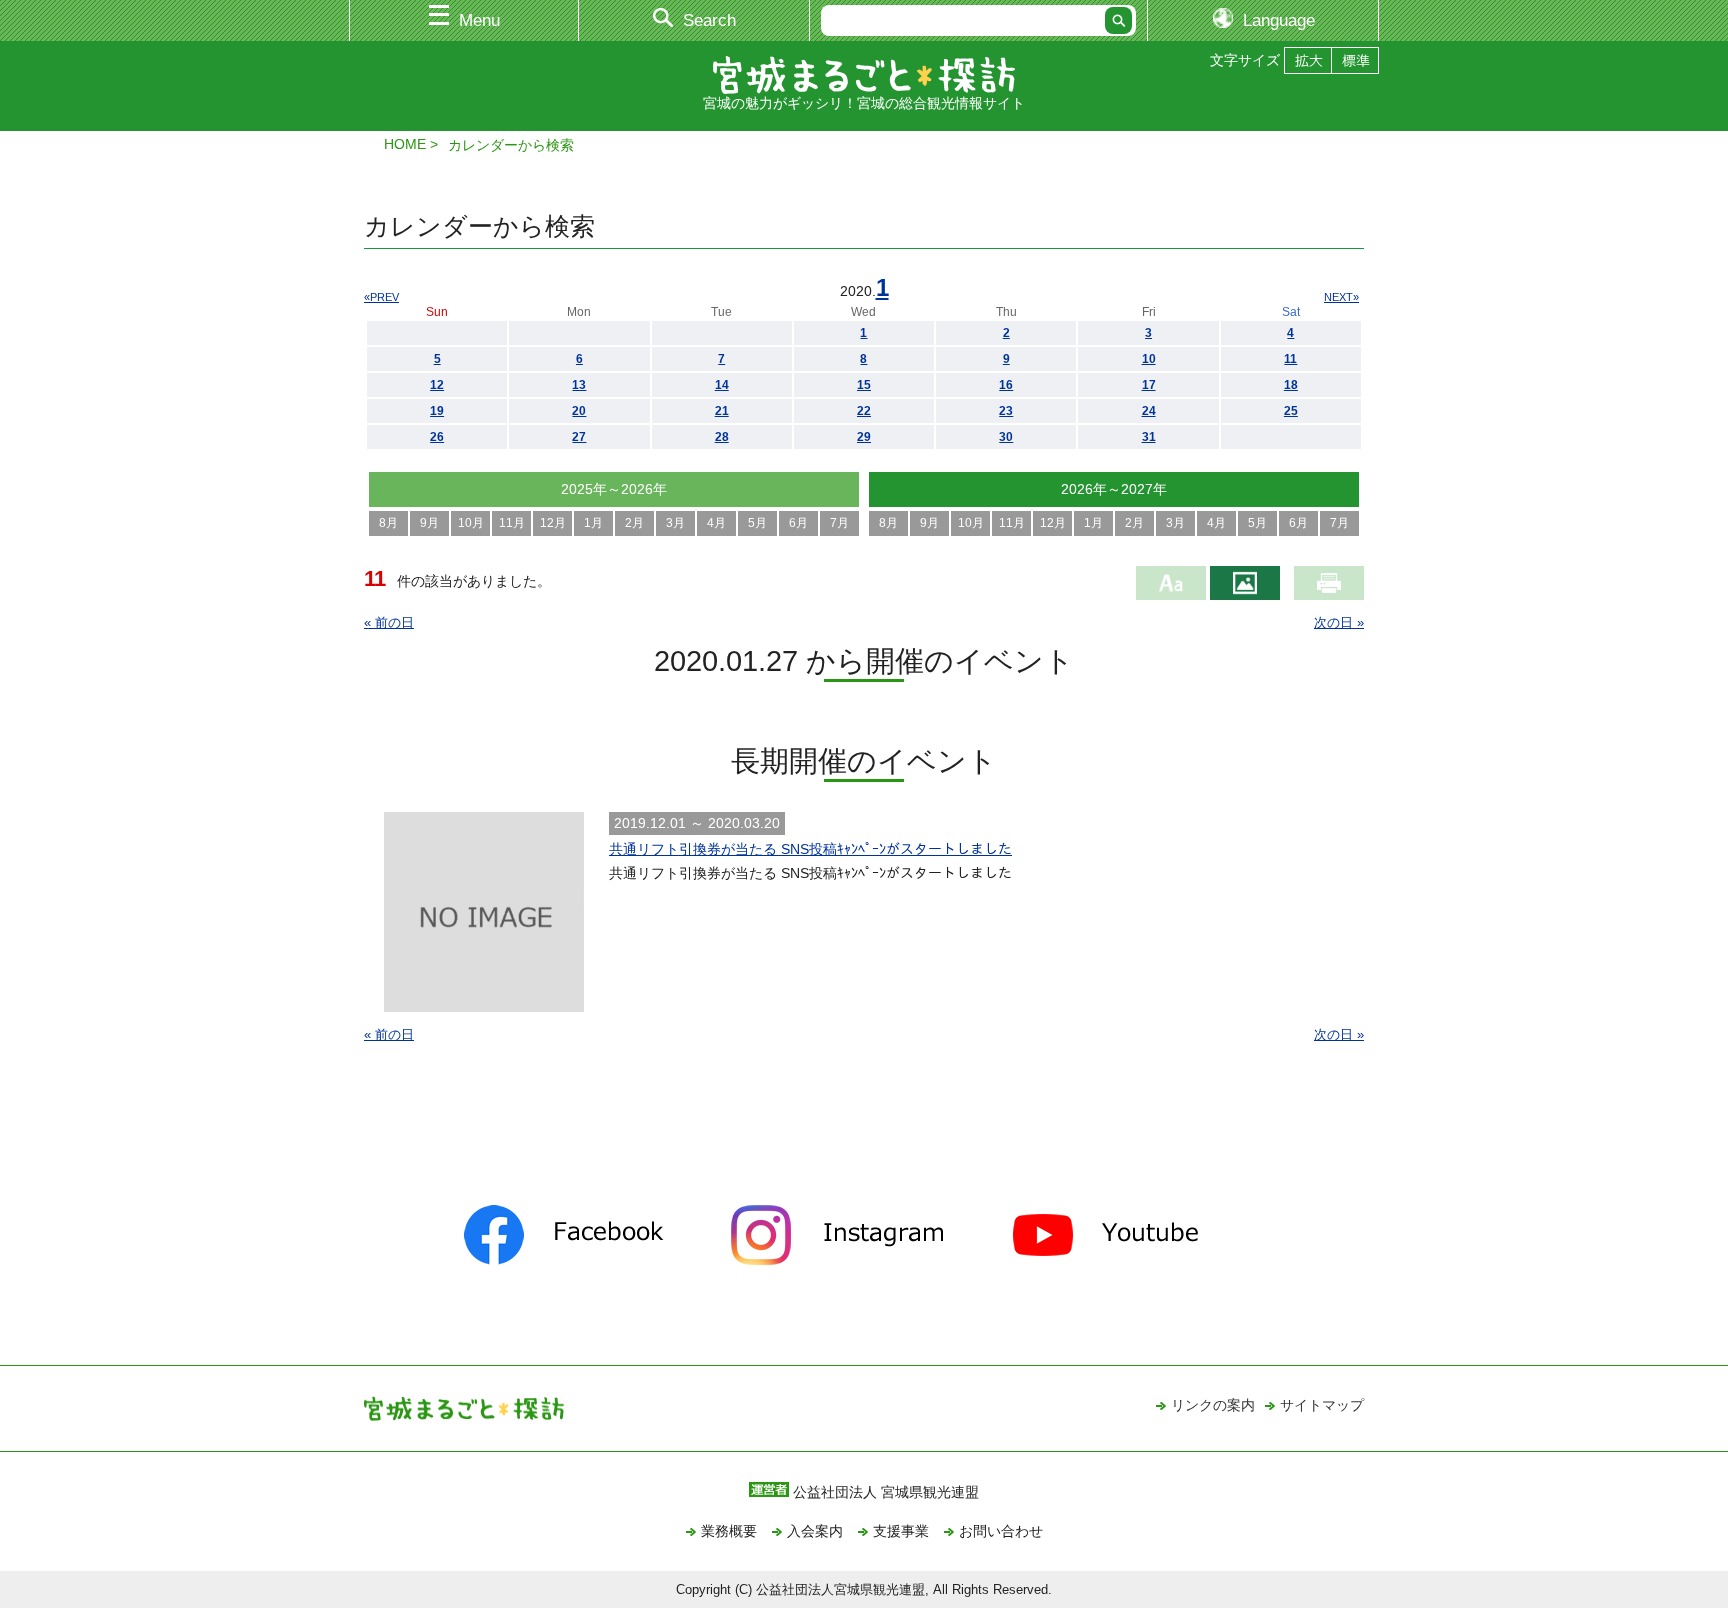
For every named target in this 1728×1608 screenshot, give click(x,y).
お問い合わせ (1001, 1531)
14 (722, 385)
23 (1006, 411)
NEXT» (1341, 297)
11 (1290, 359)
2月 (634, 523)
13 (579, 385)
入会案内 (815, 1531)
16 (1006, 385)
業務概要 (729, 1531)
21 (722, 411)
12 (437, 385)
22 (864, 411)
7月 (839, 523)
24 (1149, 411)
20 (579, 411)
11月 (512, 523)
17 (1149, 385)
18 (1291, 385)
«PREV (381, 297)
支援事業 (901, 1531)
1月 (593, 523)
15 (864, 385)
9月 (429, 523)
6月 (798, 523)
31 (1149, 437)
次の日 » (1339, 622)
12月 (553, 523)
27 (579, 437)
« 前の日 (389, 622)
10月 (471, 523)
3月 (675, 523)
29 (864, 437)
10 (1149, 359)
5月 (757, 523)
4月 (716, 523)
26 (437, 437)
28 (722, 437)
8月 (388, 523)
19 (437, 411)
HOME (405, 144)
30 (1006, 437)
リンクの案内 (1213, 1405)
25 (1291, 411)
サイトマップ (1322, 1405)
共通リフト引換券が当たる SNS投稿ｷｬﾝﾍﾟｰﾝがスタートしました (810, 849)
